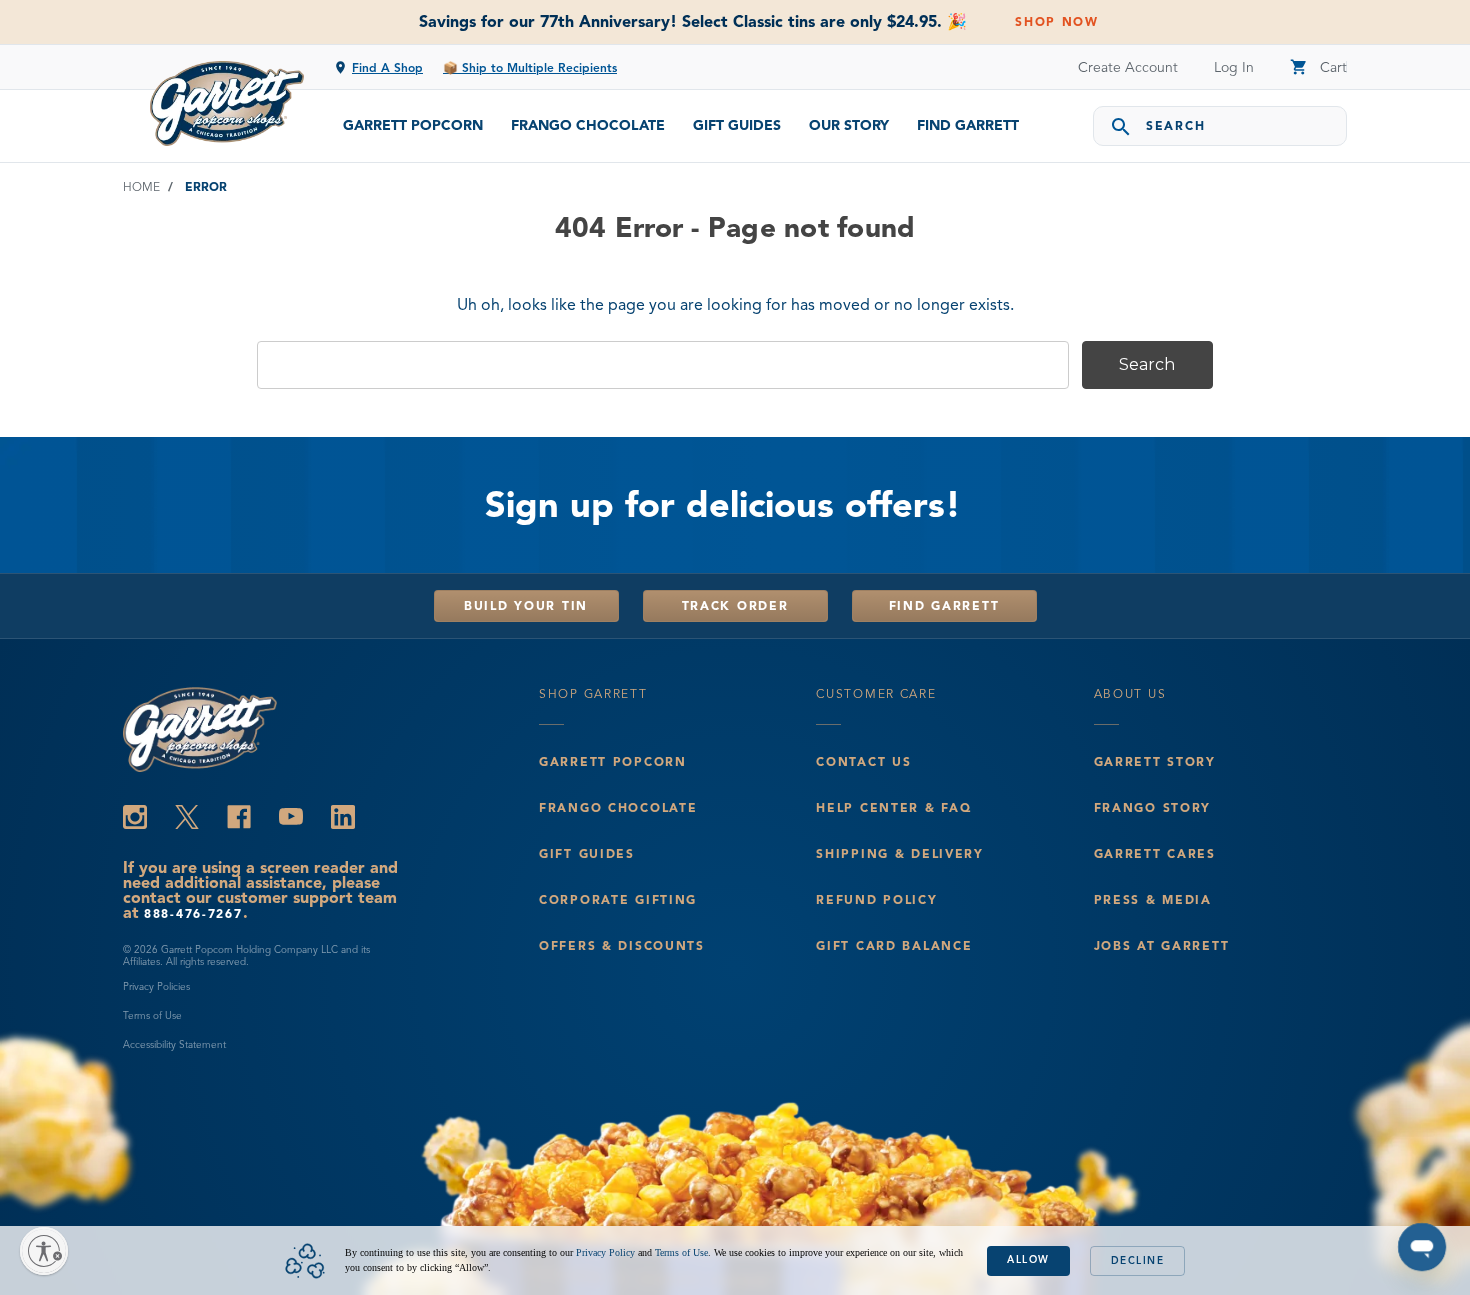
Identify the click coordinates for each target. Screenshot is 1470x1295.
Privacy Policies (156, 986)
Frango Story (1153, 807)
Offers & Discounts (622, 945)
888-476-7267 (193, 913)
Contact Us (863, 761)
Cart (1318, 67)
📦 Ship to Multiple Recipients (530, 67)
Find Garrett (968, 125)
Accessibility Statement (174, 1044)
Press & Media (1153, 899)
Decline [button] (1138, 1260)
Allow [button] (1028, 1259)
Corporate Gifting (618, 899)
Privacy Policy (605, 1252)
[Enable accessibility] (44, 1251)
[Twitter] (187, 817)
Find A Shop (387, 67)
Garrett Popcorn (413, 125)
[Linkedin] (343, 817)
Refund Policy (876, 899)
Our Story (849, 125)
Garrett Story (1155, 761)
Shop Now (1057, 21)
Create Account (1128, 67)
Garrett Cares (1155, 853)
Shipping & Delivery (900, 853)
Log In (1234, 67)
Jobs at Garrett (1162, 945)
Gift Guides (737, 125)
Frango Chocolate (588, 125)
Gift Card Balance (894, 945)
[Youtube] (291, 817)
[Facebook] (239, 817)
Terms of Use (152, 1015)
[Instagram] (135, 817)
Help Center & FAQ (893, 807)
